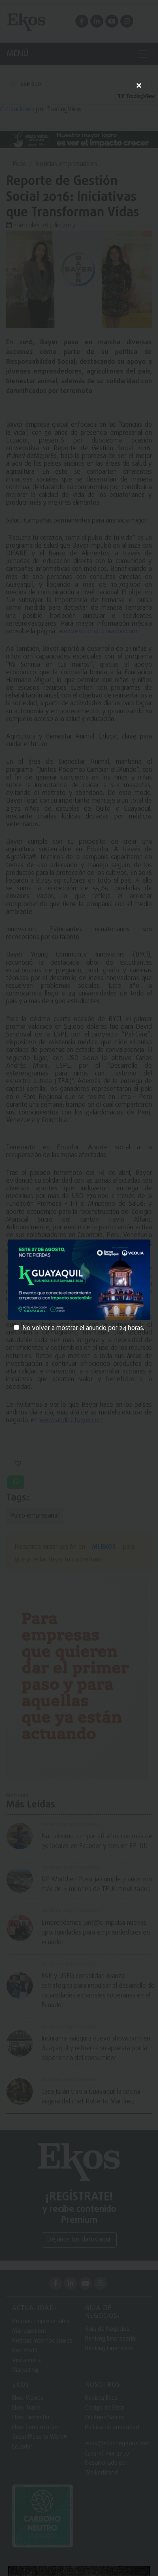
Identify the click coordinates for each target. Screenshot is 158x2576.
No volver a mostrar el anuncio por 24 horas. (83, 1328)
